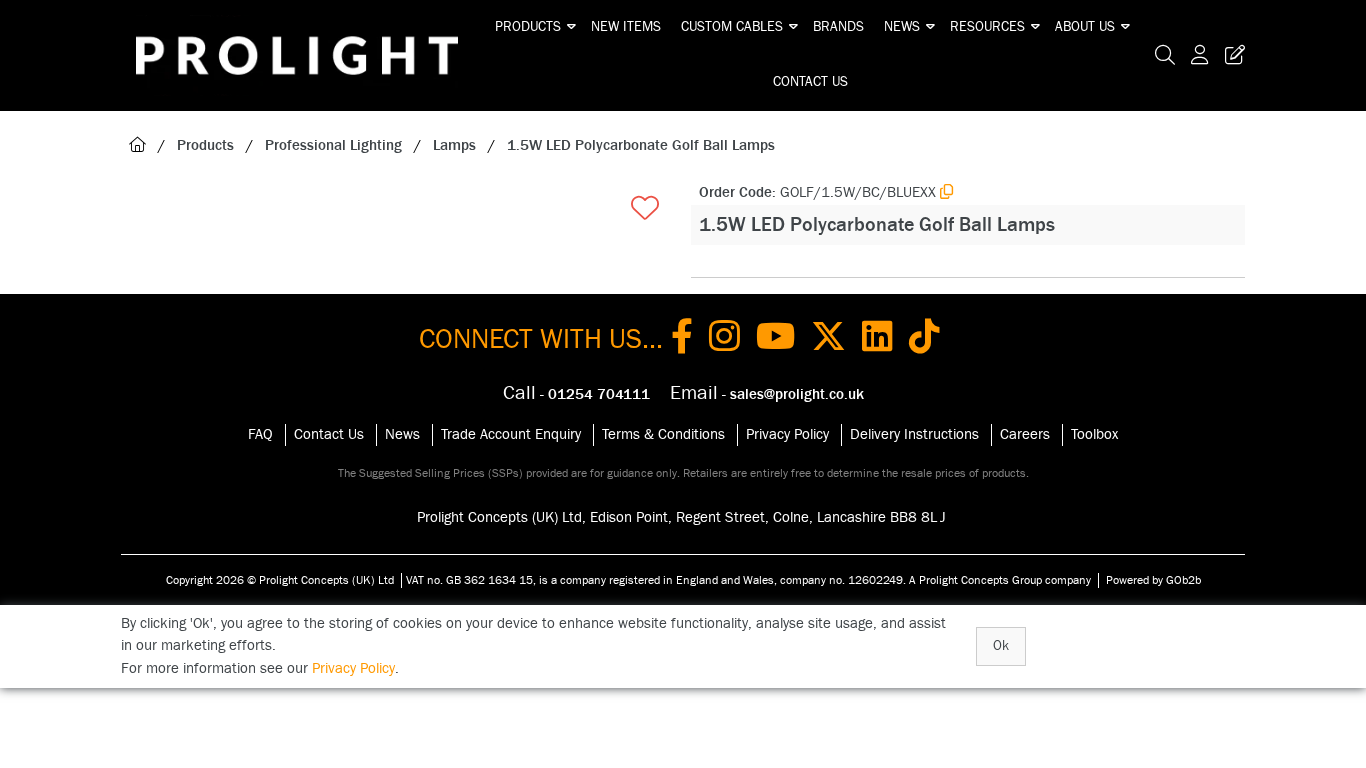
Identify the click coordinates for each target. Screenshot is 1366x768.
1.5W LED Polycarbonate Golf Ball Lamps (641, 145)
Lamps (454, 145)
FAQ (260, 434)
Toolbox (1094, 434)
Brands (838, 27)
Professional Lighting (333, 145)
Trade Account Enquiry (511, 434)
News (902, 27)
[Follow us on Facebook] (682, 340)
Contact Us (810, 82)
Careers (1025, 434)
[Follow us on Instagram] (724, 340)
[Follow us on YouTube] (775, 340)
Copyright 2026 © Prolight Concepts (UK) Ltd (280, 580)
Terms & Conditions (663, 434)
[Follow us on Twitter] (828, 340)
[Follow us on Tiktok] (924, 340)
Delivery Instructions (914, 434)
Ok (1001, 646)
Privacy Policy (787, 434)
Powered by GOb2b (1153, 580)
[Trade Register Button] (1231, 55)
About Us (1085, 27)
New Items (626, 27)
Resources (987, 27)
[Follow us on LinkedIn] (877, 340)
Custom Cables (732, 27)
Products (528, 27)
